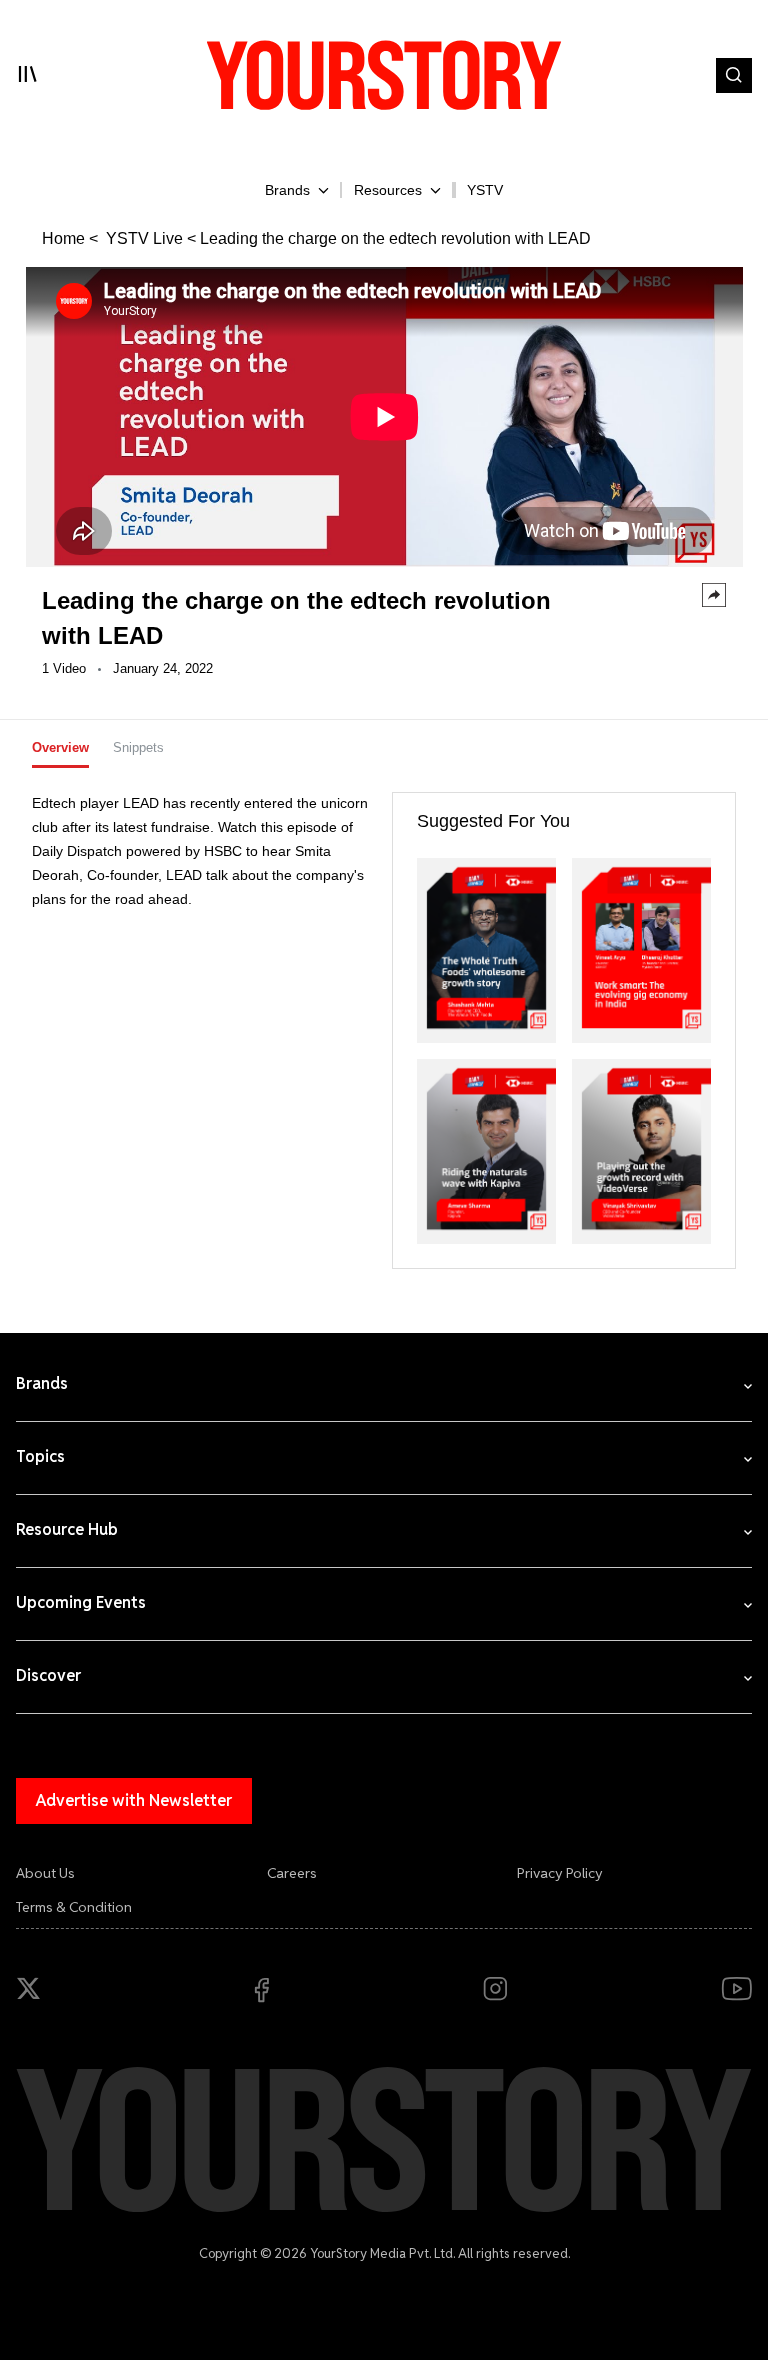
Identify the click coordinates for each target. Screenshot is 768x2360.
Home (63, 238)
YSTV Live (142, 238)
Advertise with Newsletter (134, 1800)
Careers (292, 1873)
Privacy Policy (560, 1873)
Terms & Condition (74, 1907)
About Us (45, 1873)
